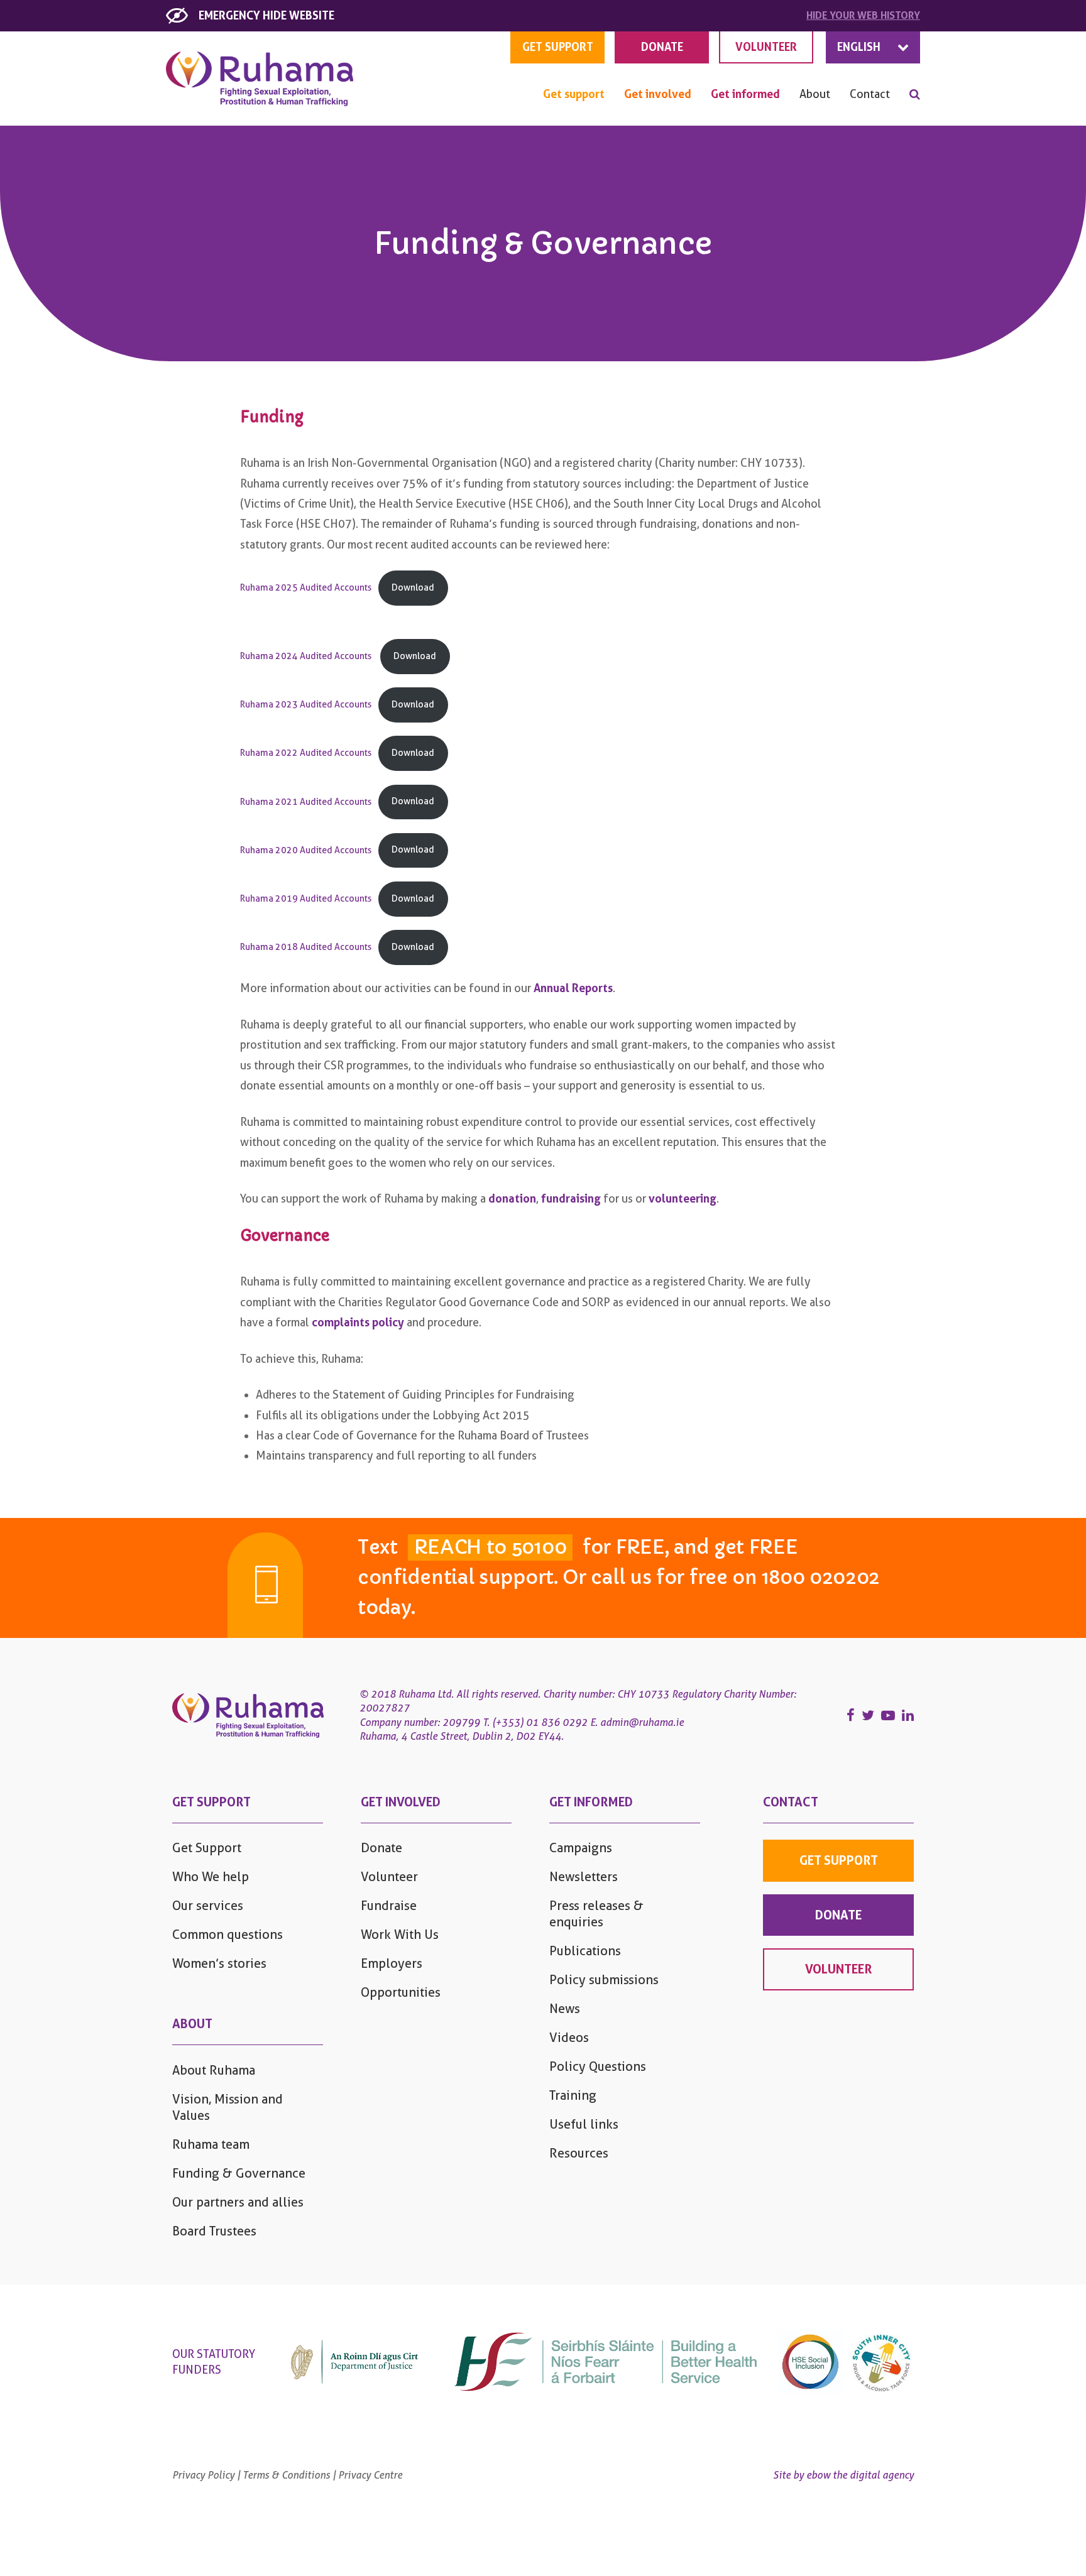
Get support (574, 94)
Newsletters (584, 1877)
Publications (585, 1951)
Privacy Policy (203, 2475)
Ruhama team (211, 2144)
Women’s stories (219, 1963)
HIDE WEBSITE (266, 15)
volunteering (683, 1198)
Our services (208, 1906)
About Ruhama (214, 2070)
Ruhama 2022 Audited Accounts (306, 753)
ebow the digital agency (860, 2475)
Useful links (584, 2124)
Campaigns (581, 1848)
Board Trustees (214, 2231)
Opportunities (401, 1992)
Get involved (658, 94)
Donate (381, 1848)
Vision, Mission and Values (228, 2107)
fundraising (571, 1198)
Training (573, 2095)
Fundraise (389, 1906)
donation (512, 1198)
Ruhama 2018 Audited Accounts (306, 947)
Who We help (211, 1877)
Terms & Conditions (286, 2475)
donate (838, 1915)
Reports (592, 988)
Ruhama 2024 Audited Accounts (307, 656)
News (565, 2009)
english (859, 47)
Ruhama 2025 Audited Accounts (306, 588)
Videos (569, 2038)
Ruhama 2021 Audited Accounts (306, 801)
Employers (392, 1963)
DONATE (662, 47)
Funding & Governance (239, 2173)
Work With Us (400, 1935)
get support (558, 47)
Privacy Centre (370, 2475)
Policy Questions (598, 2066)
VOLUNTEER (766, 47)
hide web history (863, 15)
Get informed (745, 94)
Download (413, 588)
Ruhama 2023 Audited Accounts (306, 705)
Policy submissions (604, 1980)
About (815, 94)
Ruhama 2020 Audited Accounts (306, 850)
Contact (870, 94)
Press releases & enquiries (596, 1914)
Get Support (207, 1848)
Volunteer (389, 1877)
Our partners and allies (238, 2202)
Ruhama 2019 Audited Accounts (306, 899)
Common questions (228, 1935)
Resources (579, 2153)
